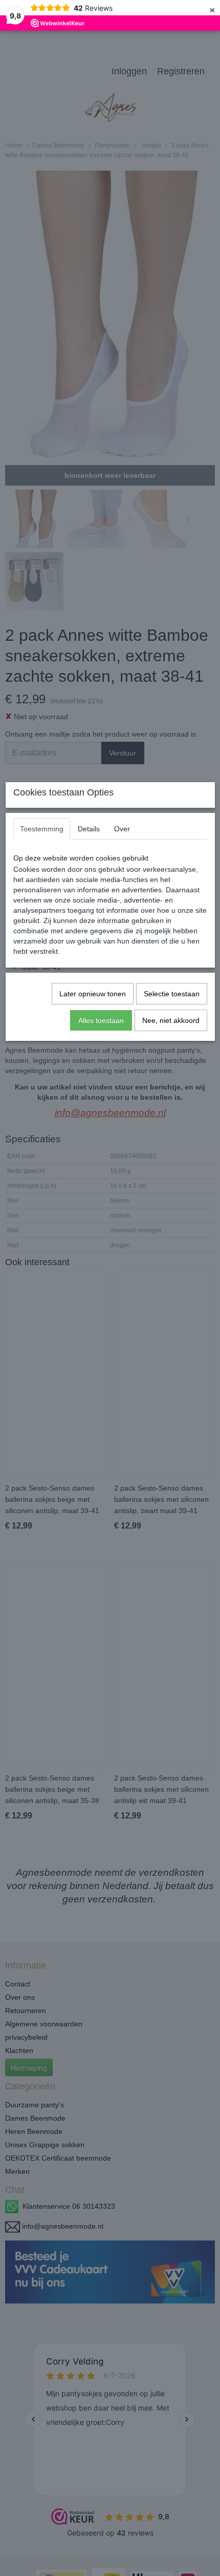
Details (89, 829)
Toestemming (42, 829)
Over (122, 829)
